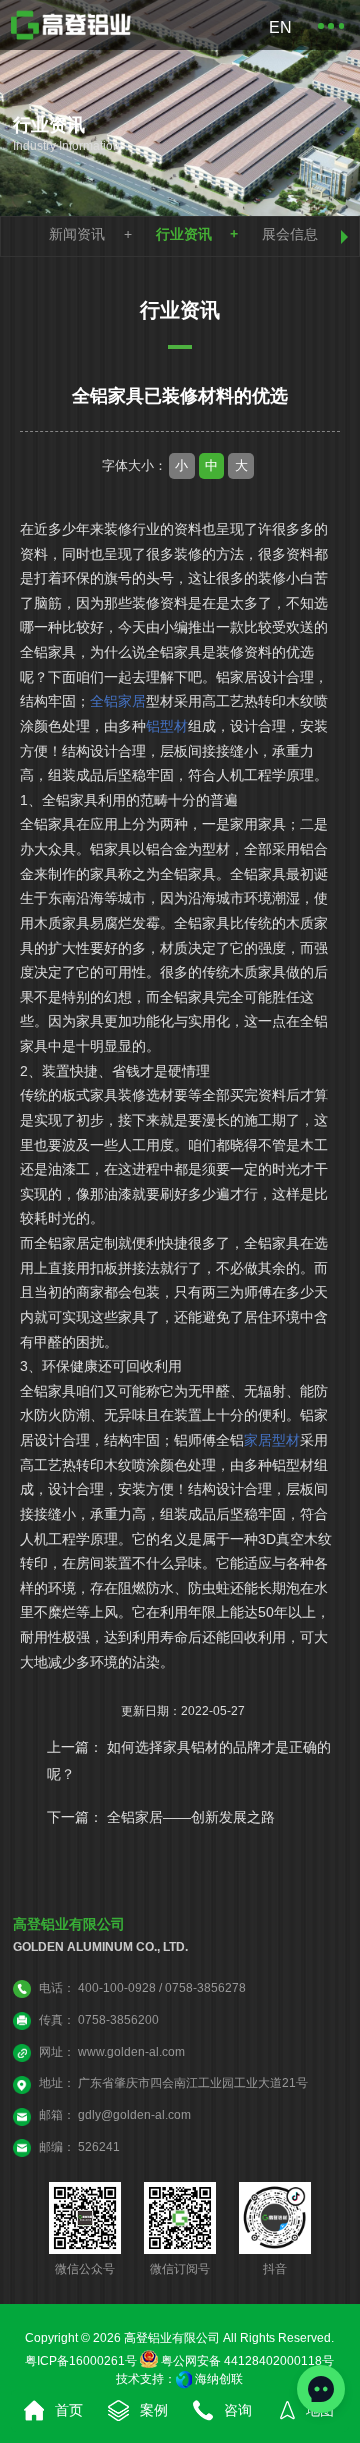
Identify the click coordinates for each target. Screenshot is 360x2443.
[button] (344, 237)
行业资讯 (184, 234)
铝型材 (167, 726)
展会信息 (290, 234)
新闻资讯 (77, 234)
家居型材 (272, 1440)
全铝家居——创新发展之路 (191, 1817)
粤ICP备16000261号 (81, 2361)
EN (279, 27)
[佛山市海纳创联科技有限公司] (184, 2379)
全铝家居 (118, 701)
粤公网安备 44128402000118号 (246, 2361)
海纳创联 (219, 2379)
